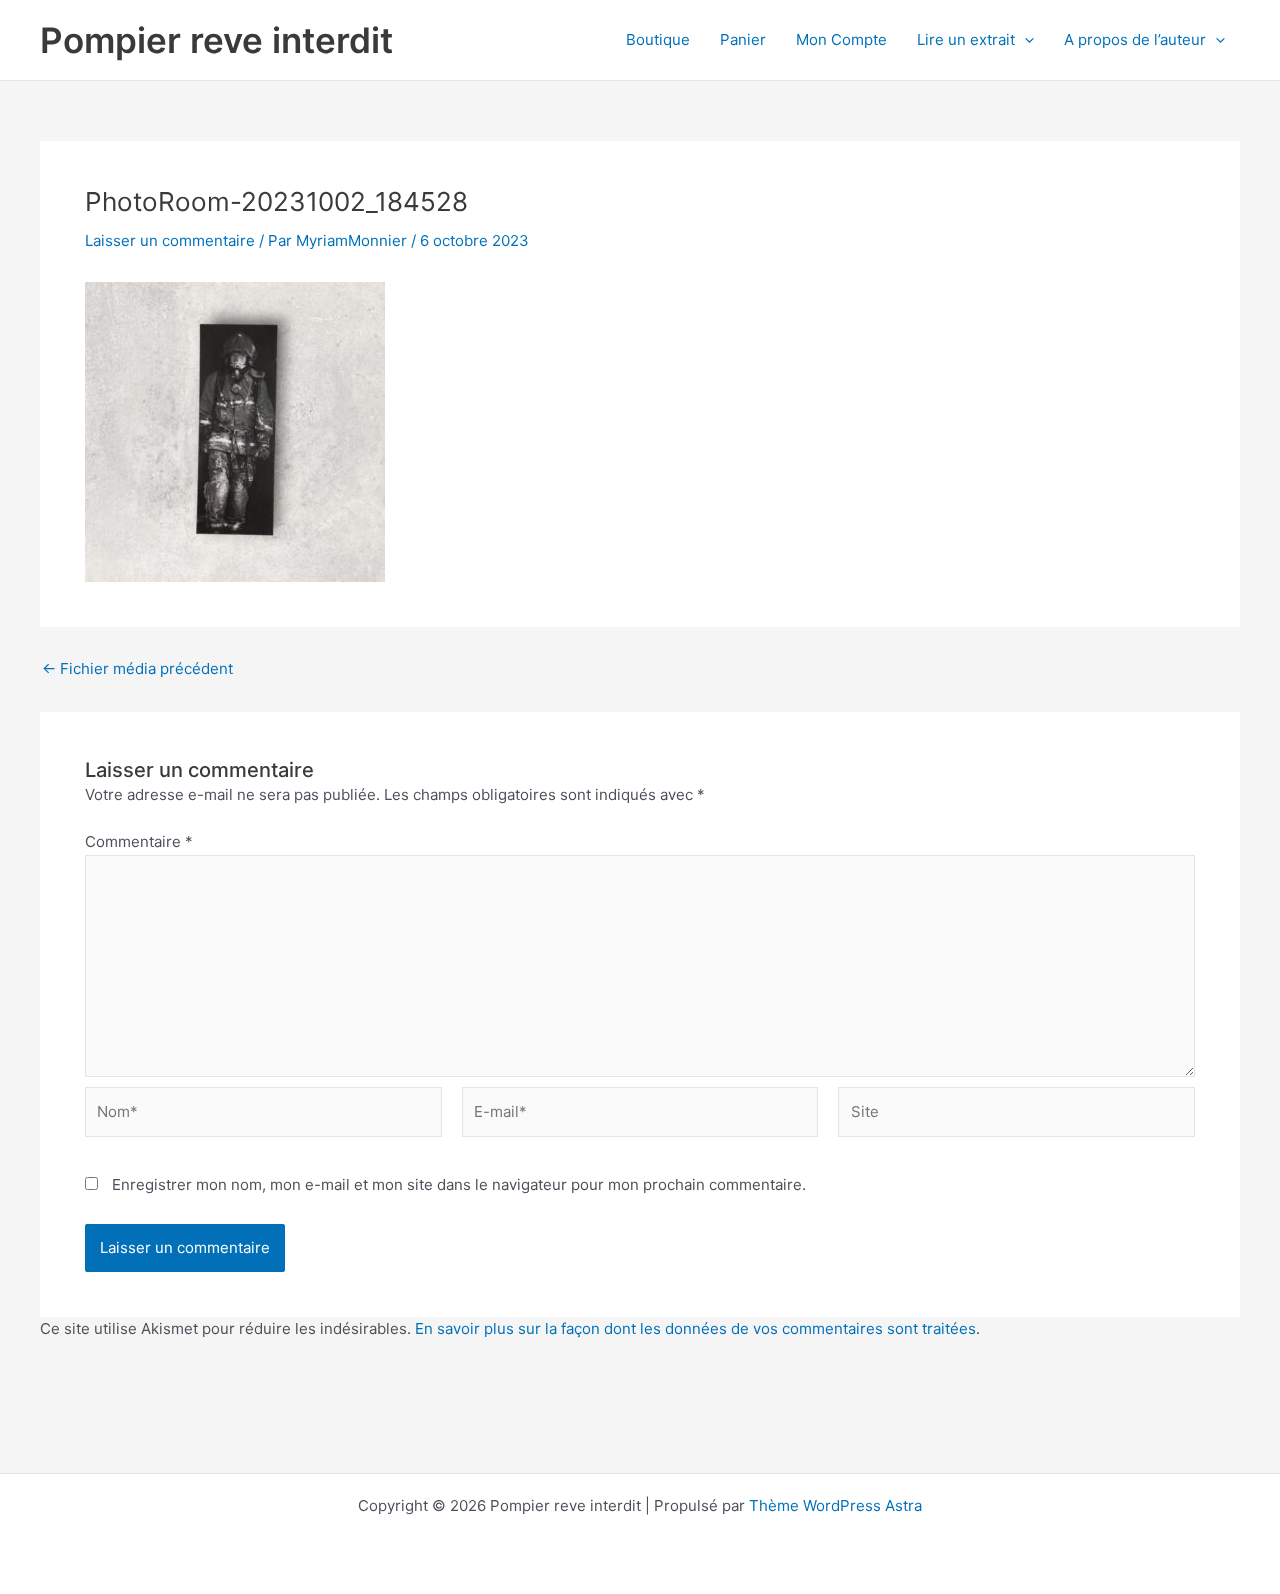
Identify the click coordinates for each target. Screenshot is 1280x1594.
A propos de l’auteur (1135, 39)
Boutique (658, 39)
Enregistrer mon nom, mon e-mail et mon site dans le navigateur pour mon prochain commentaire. (459, 1184)
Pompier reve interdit (216, 40)
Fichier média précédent (137, 668)
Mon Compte (841, 39)
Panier (743, 39)
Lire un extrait (966, 39)
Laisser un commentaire (170, 240)
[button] (1024, 40)
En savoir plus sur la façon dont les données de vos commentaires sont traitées (695, 1328)
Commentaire (139, 841)
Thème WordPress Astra (835, 1505)
